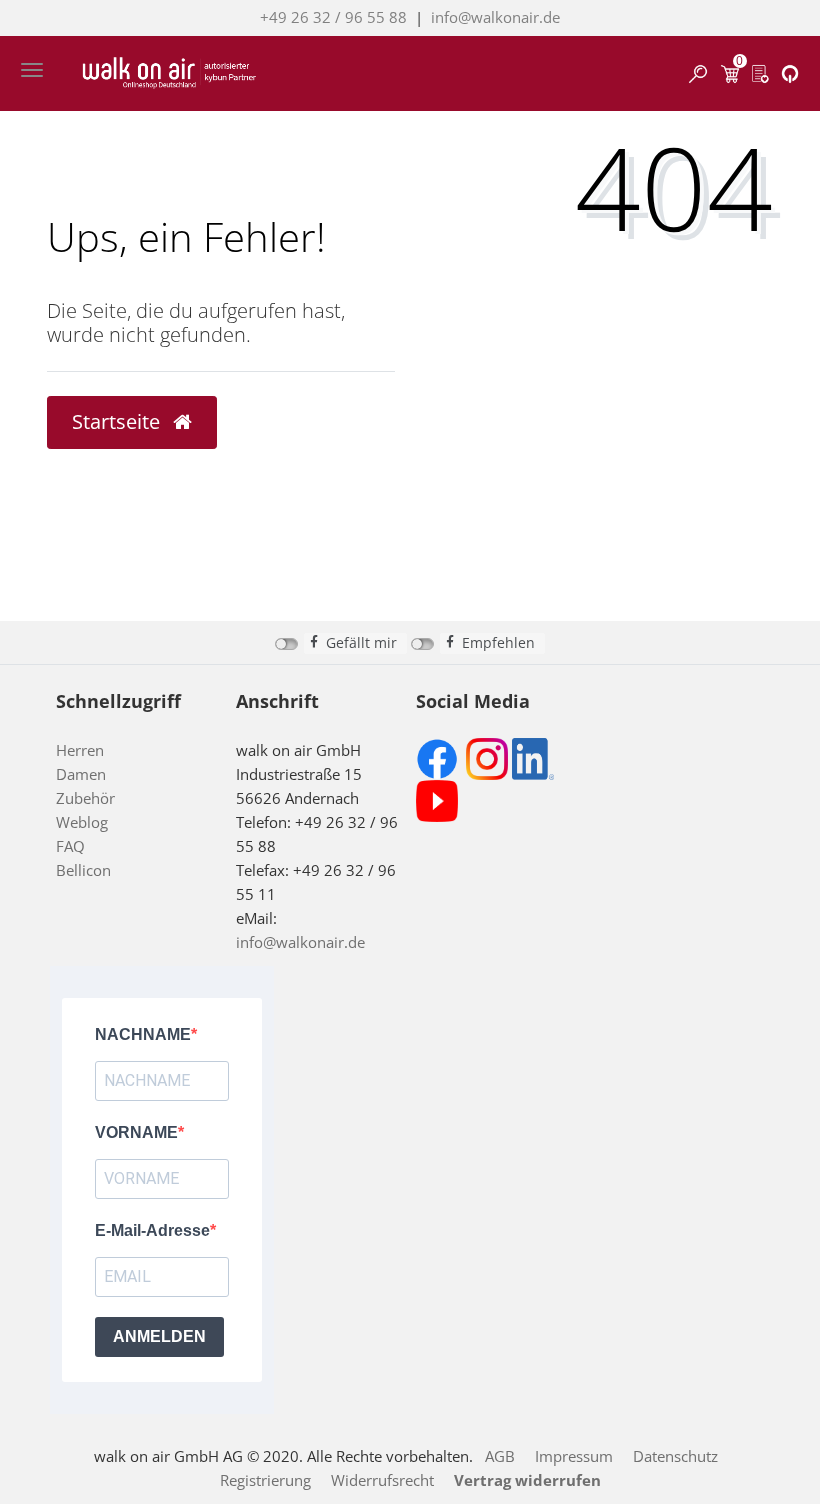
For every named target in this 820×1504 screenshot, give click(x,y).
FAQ (70, 846)
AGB (500, 1456)
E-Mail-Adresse (152, 1230)
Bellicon (83, 870)
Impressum (574, 1456)
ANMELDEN (159, 1336)
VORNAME (136, 1132)
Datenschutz (675, 1456)
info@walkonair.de (495, 17)
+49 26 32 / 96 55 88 (333, 17)
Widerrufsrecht (382, 1480)
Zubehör (85, 798)
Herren (80, 750)
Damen (81, 774)
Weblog (82, 822)
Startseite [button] (118, 421)
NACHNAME (143, 1034)
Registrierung (265, 1480)
